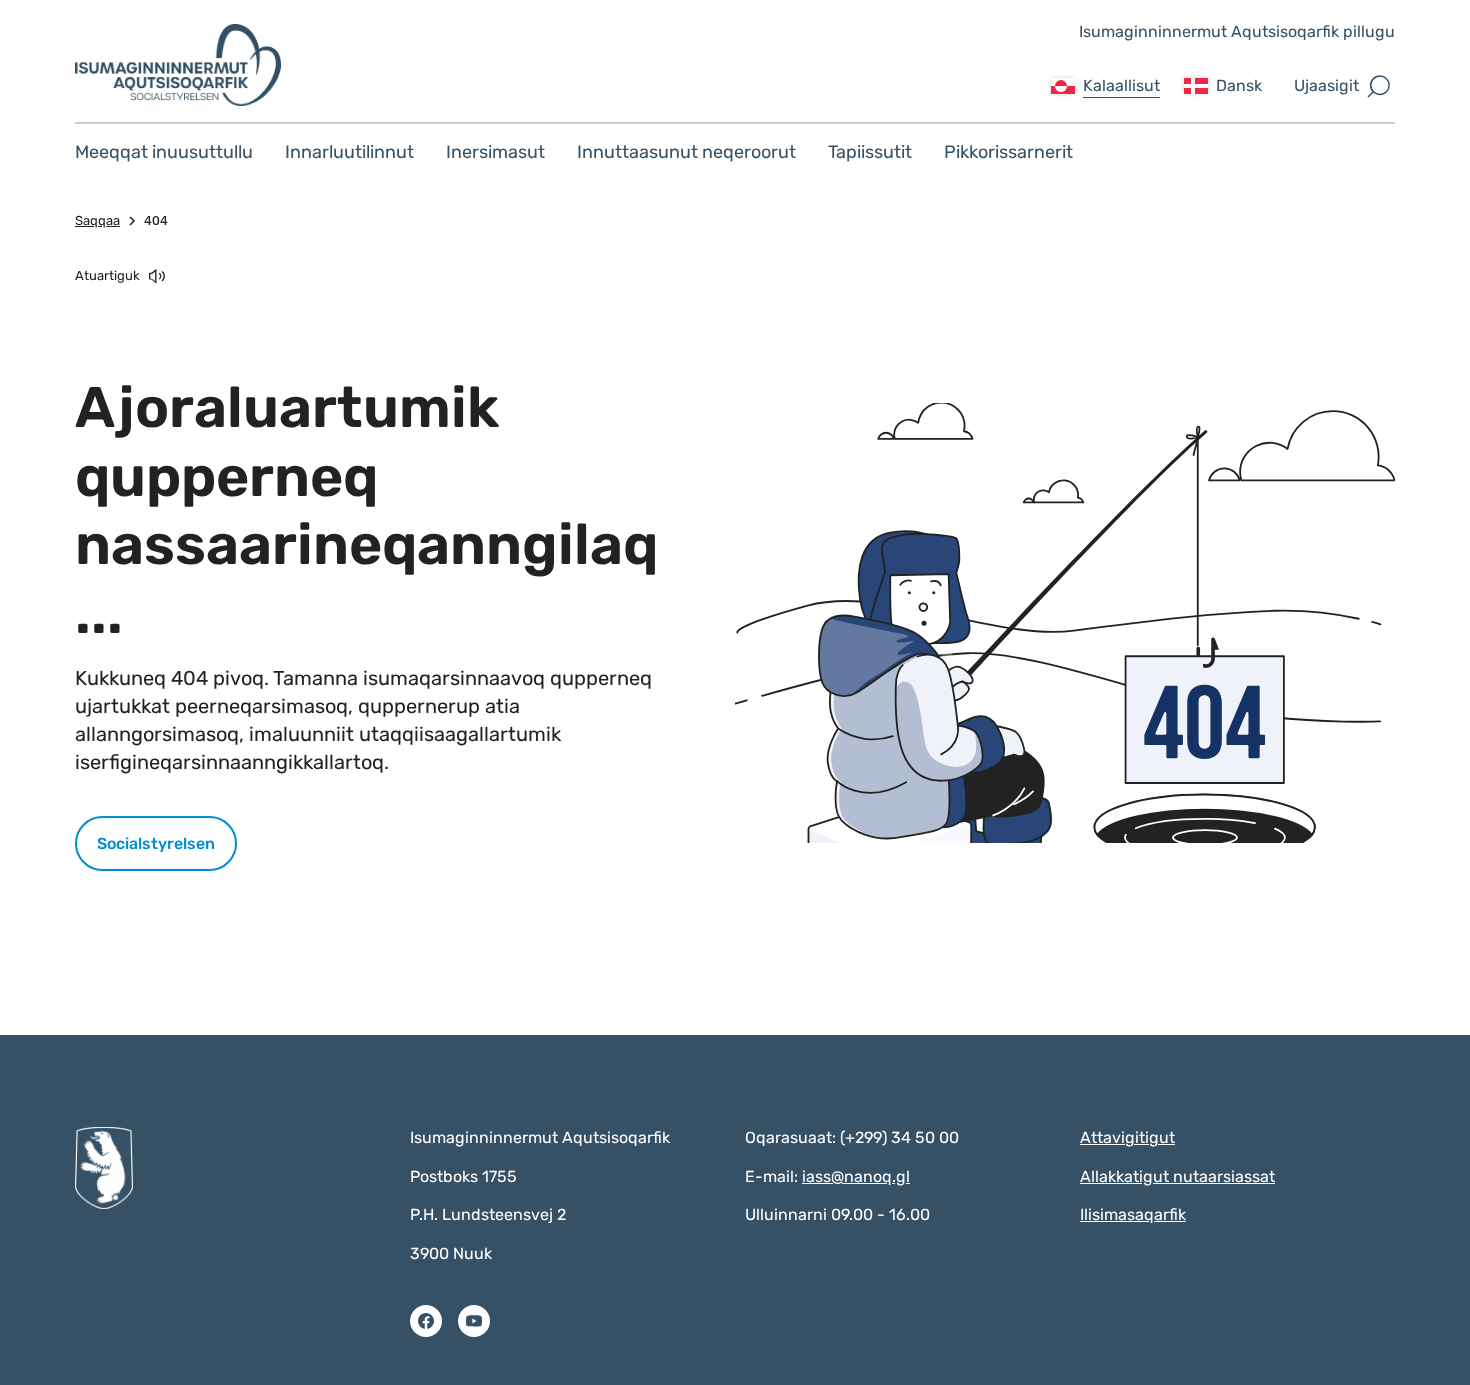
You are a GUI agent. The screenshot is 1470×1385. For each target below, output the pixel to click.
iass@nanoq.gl (856, 1176)
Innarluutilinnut (349, 152)
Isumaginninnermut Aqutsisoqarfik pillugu (1237, 31)
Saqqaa (97, 220)
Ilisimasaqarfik (1133, 1214)
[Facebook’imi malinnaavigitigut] (426, 1321)
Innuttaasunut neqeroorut (686, 152)
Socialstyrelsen (156, 843)
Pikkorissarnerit (1008, 152)
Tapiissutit (870, 152)
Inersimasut (495, 152)
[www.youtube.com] (474, 1321)
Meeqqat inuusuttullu (164, 152)
